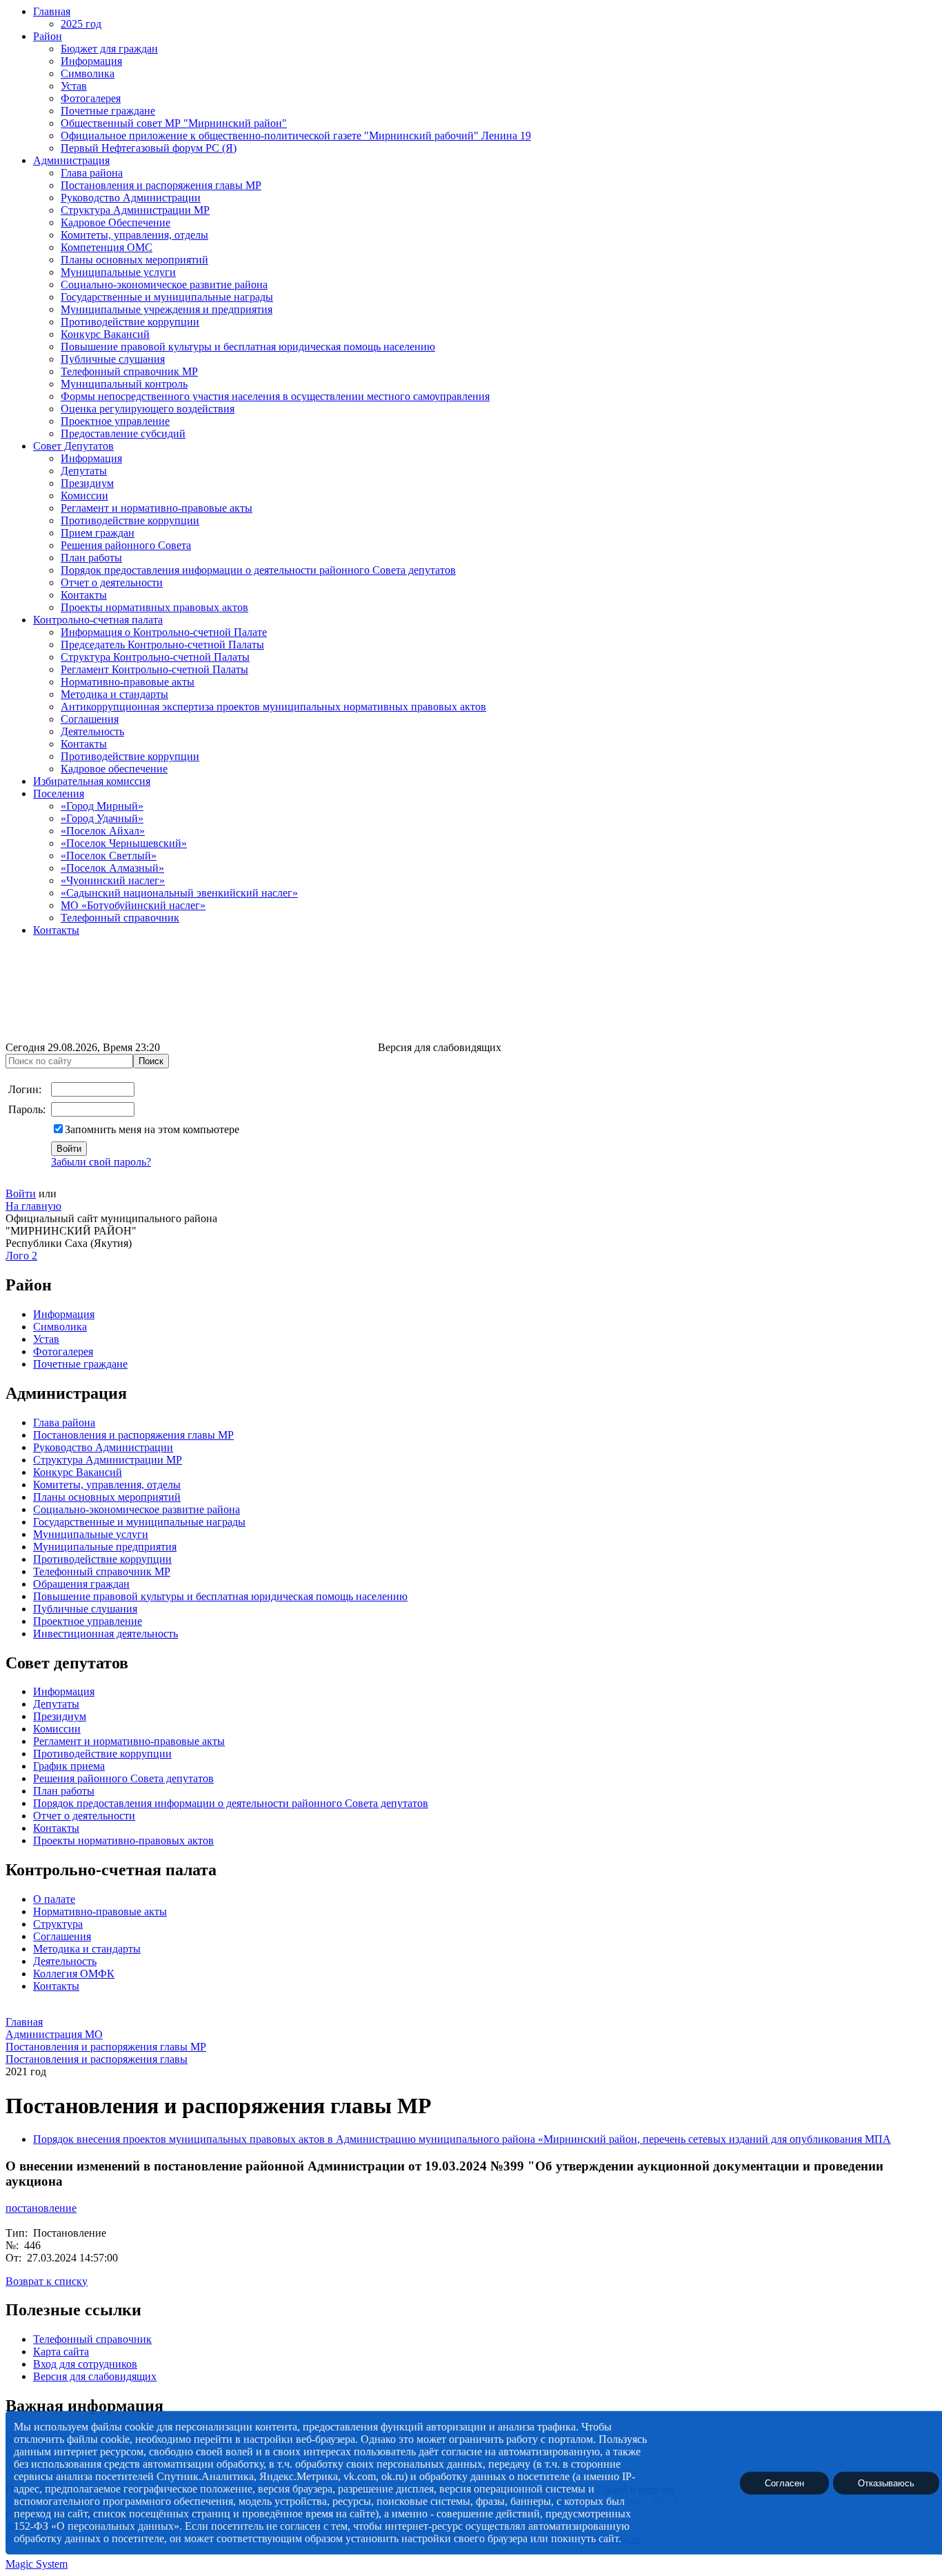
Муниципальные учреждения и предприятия (167, 309)
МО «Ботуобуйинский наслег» (133, 905)
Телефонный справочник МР (129, 371)
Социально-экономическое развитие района (164, 284)
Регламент (57, 1741)
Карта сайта (61, 2352)
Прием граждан (98, 533)
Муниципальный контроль (124, 384)
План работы (91, 558)
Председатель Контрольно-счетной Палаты (162, 645)
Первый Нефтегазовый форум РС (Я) (149, 148)
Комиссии (84, 496)
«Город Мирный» (102, 806)
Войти (21, 1194)
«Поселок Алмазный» (112, 868)
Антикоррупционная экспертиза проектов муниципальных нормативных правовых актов (273, 707)
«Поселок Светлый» (109, 856)
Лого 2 (21, 1256)
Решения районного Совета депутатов (123, 1778)
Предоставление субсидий (123, 433)
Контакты (84, 595)
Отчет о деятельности (112, 582)
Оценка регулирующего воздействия (148, 409)
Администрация (71, 160)
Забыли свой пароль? (101, 1162)
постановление (41, 2208)
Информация (91, 61)
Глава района (92, 173)
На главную (33, 1206)
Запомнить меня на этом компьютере (152, 1129)
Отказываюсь (886, 2483)
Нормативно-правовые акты (128, 682)
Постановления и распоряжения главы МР (161, 185)
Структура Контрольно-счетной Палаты (155, 657)
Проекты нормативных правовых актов (154, 607)
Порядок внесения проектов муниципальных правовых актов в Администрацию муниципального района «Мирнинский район (335, 2139)
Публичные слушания (113, 359)
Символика (88, 73)
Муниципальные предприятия (105, 1547)
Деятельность (92, 731)
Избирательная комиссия (92, 781)
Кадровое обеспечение (114, 769)
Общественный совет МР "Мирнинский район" (174, 123)
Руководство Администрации (131, 198)
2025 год (81, 24)
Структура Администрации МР (135, 210)
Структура (58, 1924)
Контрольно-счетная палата (98, 620)
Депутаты (84, 471)
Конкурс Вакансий (105, 334)
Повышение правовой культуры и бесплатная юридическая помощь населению (248, 347)
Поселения (59, 793)
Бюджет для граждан (109, 49)
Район (48, 36)
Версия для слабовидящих (95, 2376)
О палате (54, 1899)
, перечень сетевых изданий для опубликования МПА (764, 2139)
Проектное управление (115, 421)
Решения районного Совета (126, 545)
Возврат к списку (47, 2281)
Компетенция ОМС (107, 247)
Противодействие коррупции (130, 322)
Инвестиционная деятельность (106, 1634)
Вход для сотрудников (85, 2364)
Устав (74, 86)
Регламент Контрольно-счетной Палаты (154, 669)
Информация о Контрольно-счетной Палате (164, 632)
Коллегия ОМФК (74, 1974)
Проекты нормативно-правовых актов (123, 1840)
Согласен (784, 2483)
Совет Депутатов (73, 446)
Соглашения (90, 719)
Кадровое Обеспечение (116, 222)
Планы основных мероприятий (134, 260)
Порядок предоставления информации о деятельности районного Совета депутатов (258, 570)
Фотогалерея (91, 98)
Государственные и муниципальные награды (167, 297)
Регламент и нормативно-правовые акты (157, 508)
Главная (52, 11)
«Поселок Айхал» (103, 831)
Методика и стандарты (114, 694)
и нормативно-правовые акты (153, 1741)
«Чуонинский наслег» (113, 880)
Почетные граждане (108, 111)
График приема (69, 1766)
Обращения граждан (81, 1584)
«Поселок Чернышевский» (124, 843)
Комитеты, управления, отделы (134, 235)
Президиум (87, 483)
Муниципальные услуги (118, 272)
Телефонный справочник (120, 918)
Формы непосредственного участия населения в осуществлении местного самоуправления (275, 396)
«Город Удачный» (102, 818)
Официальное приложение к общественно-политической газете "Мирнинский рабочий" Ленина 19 (296, 136)
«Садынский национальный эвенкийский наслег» (179, 893)
